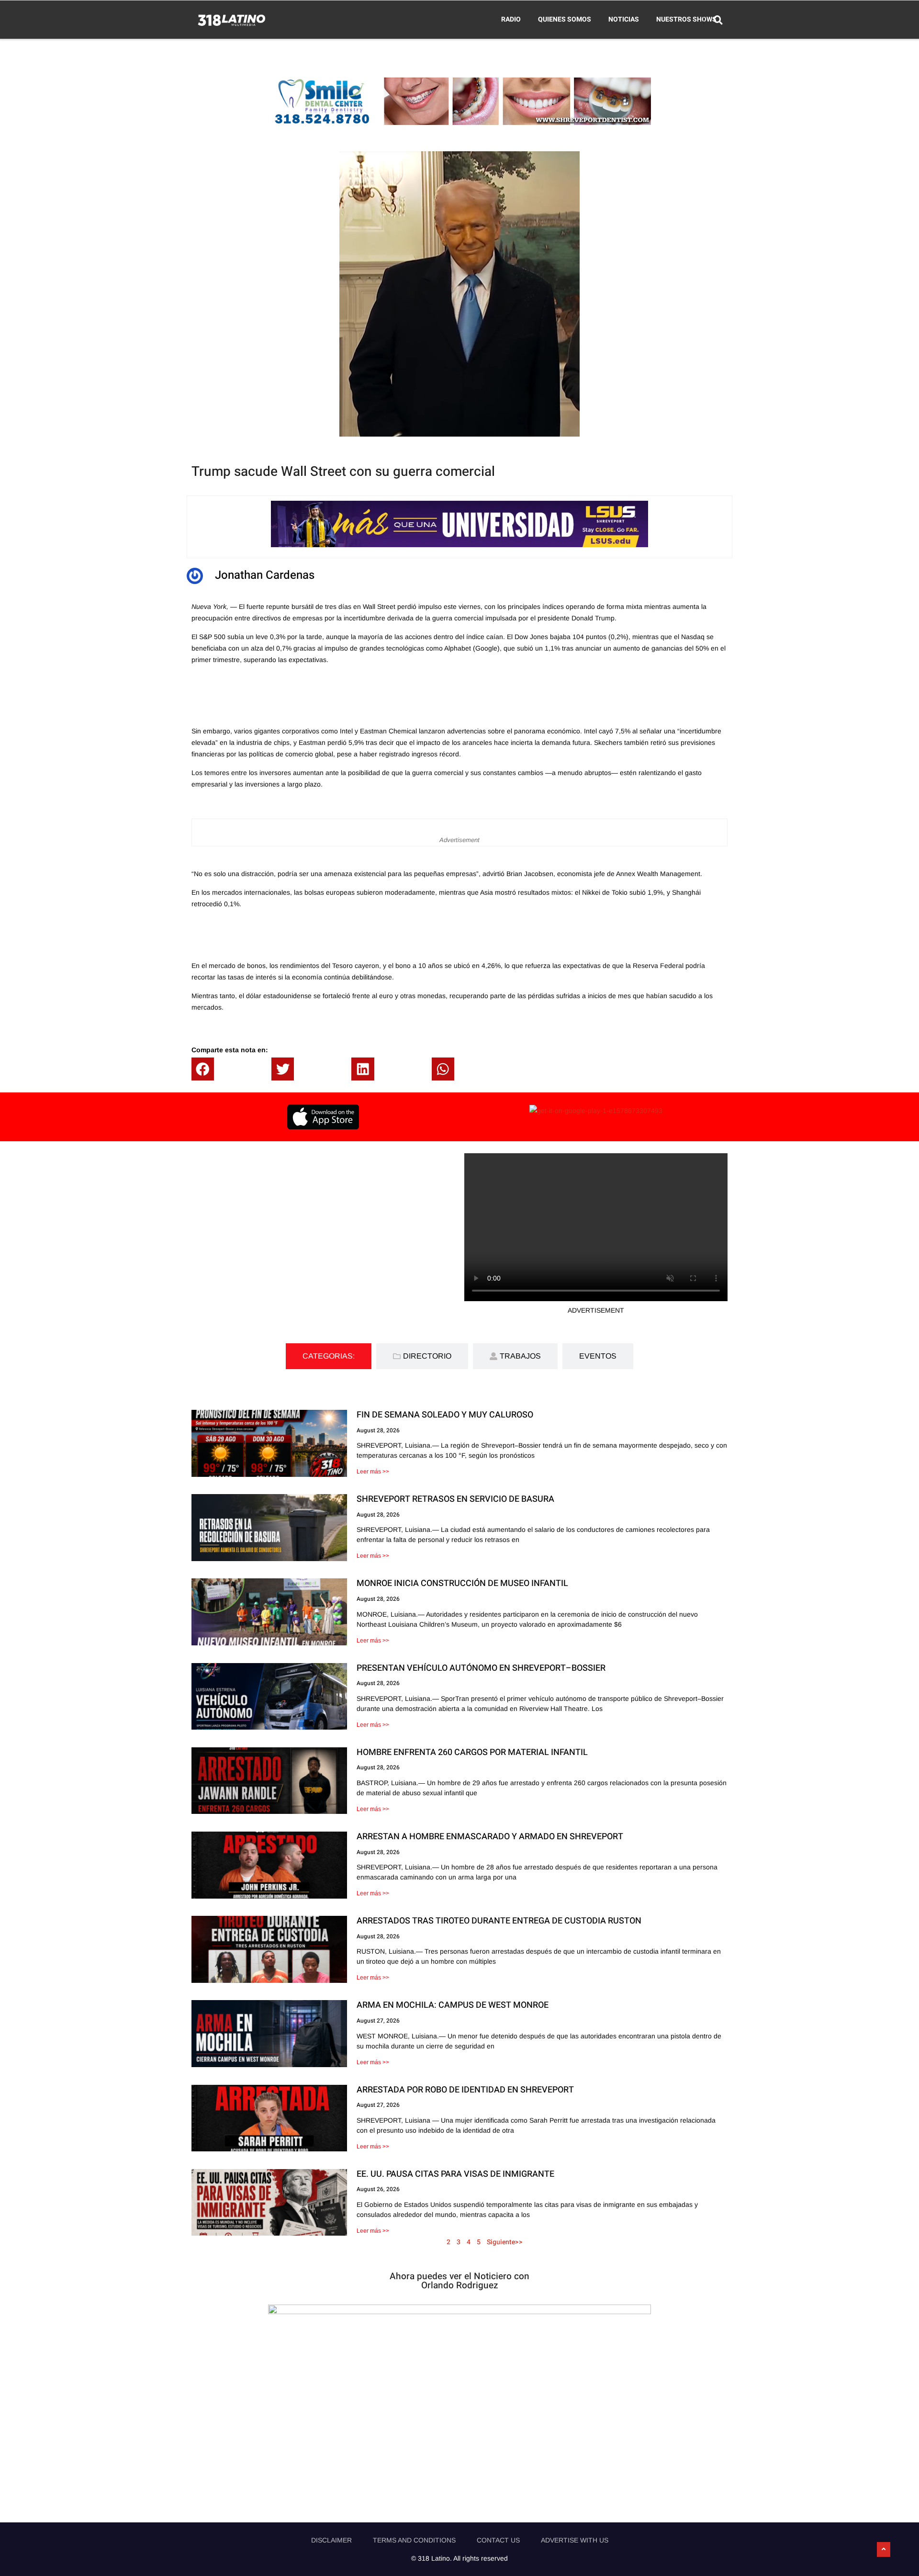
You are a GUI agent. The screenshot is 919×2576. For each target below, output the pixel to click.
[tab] (329, 1356)
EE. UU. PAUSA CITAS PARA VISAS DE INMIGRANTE (455, 2174)
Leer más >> (373, 1472)
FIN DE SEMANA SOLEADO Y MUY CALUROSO (445, 1415)
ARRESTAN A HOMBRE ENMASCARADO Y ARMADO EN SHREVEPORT (490, 1837)
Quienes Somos (565, 19)
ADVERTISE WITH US (575, 2540)
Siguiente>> (505, 2242)
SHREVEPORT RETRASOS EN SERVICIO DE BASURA (455, 1499)
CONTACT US (498, 2540)
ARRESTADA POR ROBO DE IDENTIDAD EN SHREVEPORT (465, 2090)
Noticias (624, 19)
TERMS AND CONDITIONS (414, 2540)
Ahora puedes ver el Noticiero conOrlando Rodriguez (459, 2281)
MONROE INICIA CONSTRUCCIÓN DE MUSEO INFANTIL (462, 1583)
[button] (210, 1069)
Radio (511, 19)
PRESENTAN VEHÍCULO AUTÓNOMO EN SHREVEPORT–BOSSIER (481, 1668)
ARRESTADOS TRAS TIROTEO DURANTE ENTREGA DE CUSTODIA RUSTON (499, 1921)
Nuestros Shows (686, 19)
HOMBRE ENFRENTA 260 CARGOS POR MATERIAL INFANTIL (472, 1752)
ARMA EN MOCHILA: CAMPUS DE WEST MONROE (453, 2005)
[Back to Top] (884, 2550)
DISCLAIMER (331, 2540)
